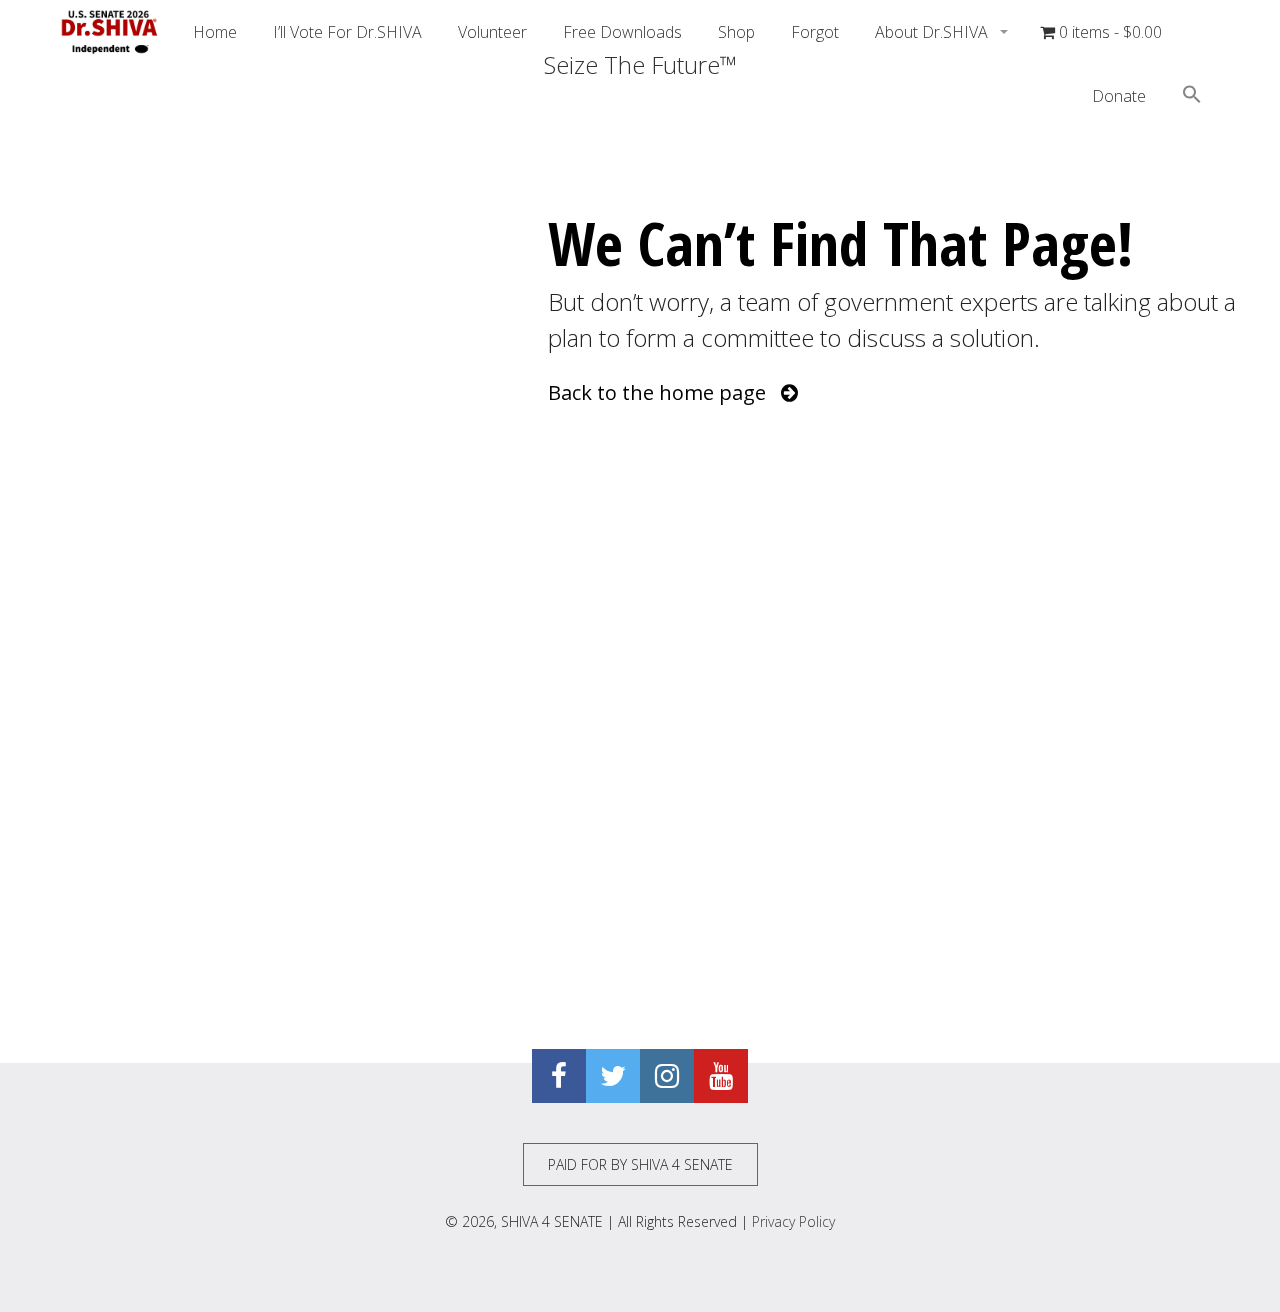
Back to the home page (664, 392)
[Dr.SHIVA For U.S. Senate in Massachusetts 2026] (110, 32)
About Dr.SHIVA (933, 32)
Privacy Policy (793, 1221)
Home (215, 32)
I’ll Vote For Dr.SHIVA (347, 32)
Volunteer (492, 32)
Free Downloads (622, 32)
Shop (736, 32)
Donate (1119, 96)
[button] (1192, 97)
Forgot (815, 32)
